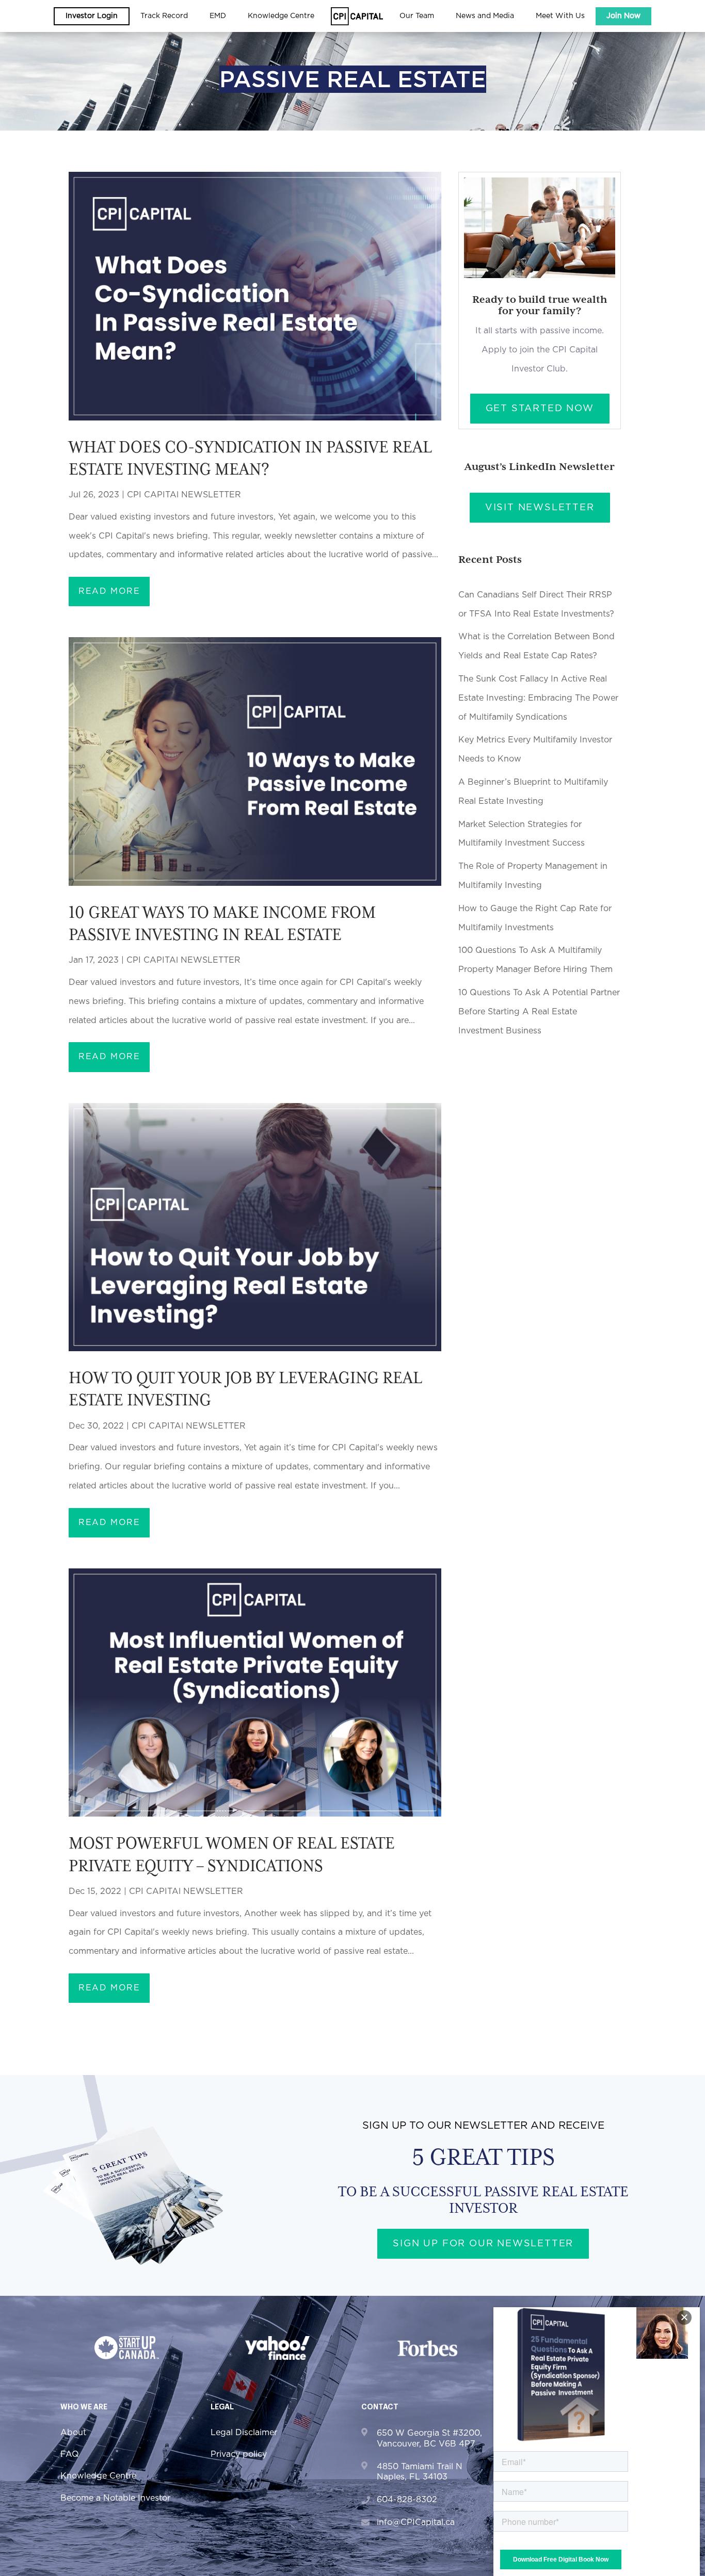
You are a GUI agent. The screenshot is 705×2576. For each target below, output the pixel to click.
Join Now (623, 16)
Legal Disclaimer (244, 2433)
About (73, 2433)
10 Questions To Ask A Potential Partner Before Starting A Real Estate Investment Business (539, 1012)
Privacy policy (239, 2454)
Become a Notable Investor (115, 2498)
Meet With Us (560, 16)
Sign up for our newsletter (483, 2244)
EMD (218, 16)
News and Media (485, 16)
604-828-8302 (407, 2500)
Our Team (417, 16)
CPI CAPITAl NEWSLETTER (184, 495)
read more (109, 591)
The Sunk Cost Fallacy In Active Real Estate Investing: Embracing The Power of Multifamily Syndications (538, 698)
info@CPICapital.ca (416, 2522)
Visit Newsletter (540, 508)
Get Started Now (540, 409)
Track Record (164, 16)
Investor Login (92, 16)
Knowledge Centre (98, 2476)
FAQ (70, 2454)
